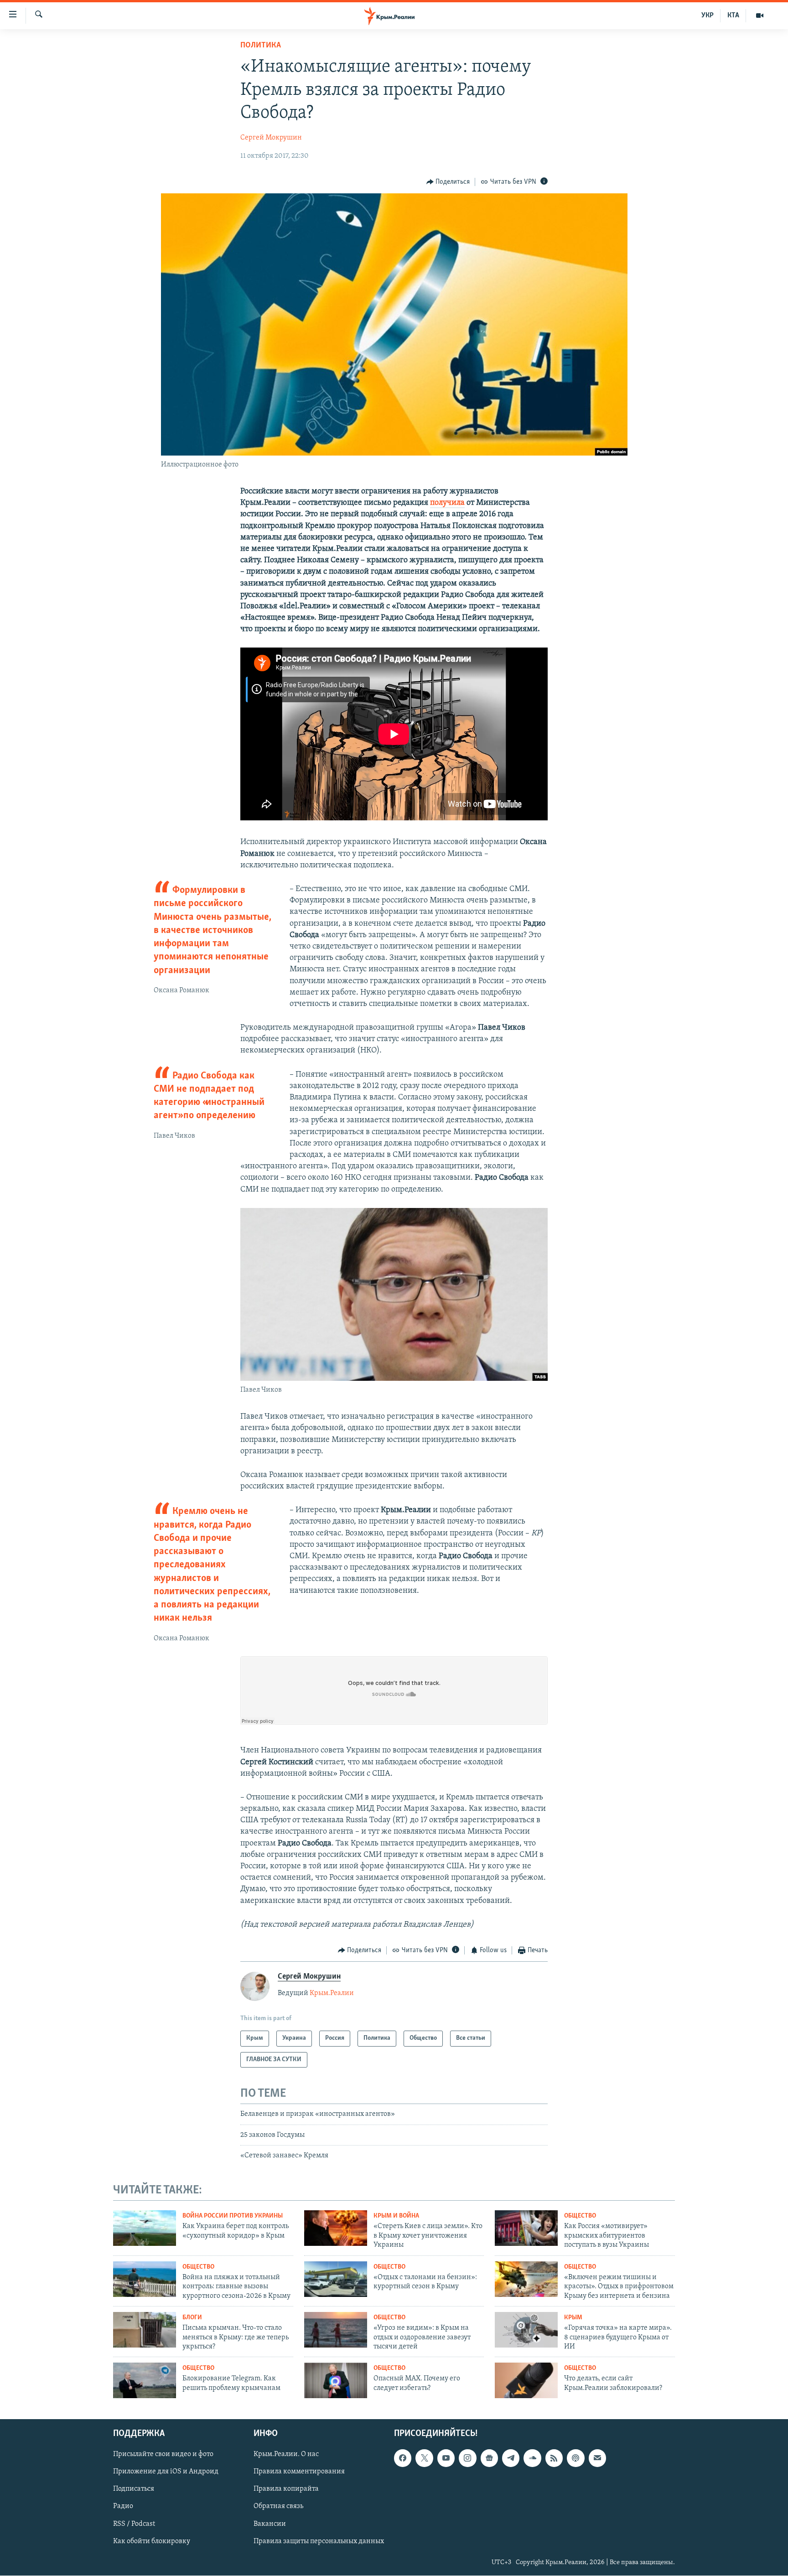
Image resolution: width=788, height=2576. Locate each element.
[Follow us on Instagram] (467, 2458)
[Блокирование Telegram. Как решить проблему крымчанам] (145, 2380)
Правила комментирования (299, 2472)
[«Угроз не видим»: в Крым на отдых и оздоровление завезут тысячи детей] (336, 2330)
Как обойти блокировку (152, 2541)
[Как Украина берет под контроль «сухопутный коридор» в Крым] (145, 2228)
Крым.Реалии (332, 1993)
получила (447, 503)
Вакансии (270, 2524)
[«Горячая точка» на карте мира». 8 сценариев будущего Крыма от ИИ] (526, 2330)
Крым (573, 2318)
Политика (261, 46)
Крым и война (396, 2216)
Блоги (192, 2318)
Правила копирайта (286, 2489)
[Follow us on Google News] (489, 2458)
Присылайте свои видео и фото (163, 2454)
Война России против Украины (233, 2216)
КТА (733, 16)
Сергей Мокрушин (271, 138)
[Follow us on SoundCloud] (532, 2458)
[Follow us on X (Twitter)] (424, 2458)
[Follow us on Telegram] (511, 2458)
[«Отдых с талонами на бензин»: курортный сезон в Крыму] (336, 2279)
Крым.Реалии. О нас (286, 2454)
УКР (708, 16)
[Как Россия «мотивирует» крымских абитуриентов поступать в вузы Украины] (526, 2228)
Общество (580, 2216)
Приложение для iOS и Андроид (166, 2472)
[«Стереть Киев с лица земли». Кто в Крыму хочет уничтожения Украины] (336, 2228)
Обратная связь (278, 2506)
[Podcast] (575, 2458)
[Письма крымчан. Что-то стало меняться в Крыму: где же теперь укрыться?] (145, 2330)
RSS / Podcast (134, 2524)
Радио (123, 2506)
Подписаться (134, 2489)
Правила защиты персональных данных (319, 2541)
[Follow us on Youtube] (446, 2458)
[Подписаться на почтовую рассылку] (597, 2458)
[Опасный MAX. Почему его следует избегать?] (336, 2380)
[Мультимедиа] (760, 16)
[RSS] (554, 2458)
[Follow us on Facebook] (403, 2458)
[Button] (448, 182)
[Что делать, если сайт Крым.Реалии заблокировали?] (526, 2380)
